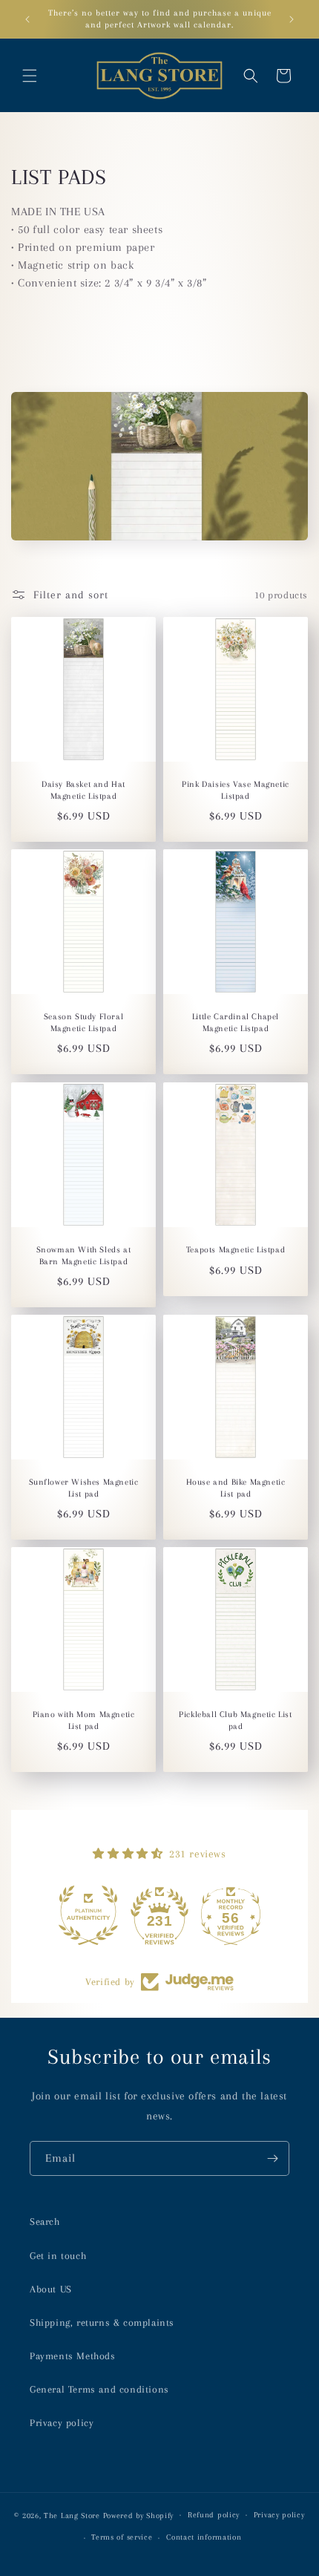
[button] (30, 76)
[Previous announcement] (27, 19)
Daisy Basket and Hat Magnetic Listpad (83, 790)
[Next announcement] (292, 19)
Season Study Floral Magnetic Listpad (83, 1023)
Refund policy (214, 2515)
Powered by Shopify (139, 2515)
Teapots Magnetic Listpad (236, 1250)
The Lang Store (72, 2515)
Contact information (204, 2537)
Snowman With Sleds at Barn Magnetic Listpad (84, 1256)
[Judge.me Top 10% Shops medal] (231, 1915)
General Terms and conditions (99, 2389)
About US (51, 2289)
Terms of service (122, 2537)
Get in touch (58, 2256)
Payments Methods (73, 2356)
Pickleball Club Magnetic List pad (235, 1720)
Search (45, 2222)
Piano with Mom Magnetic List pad (84, 1720)
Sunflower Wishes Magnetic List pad (84, 1488)
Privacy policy (62, 2423)
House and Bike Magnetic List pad (236, 1488)
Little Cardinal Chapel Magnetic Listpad (236, 1023)
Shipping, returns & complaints (102, 2322)
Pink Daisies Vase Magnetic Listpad (236, 790)
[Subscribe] (272, 2158)
